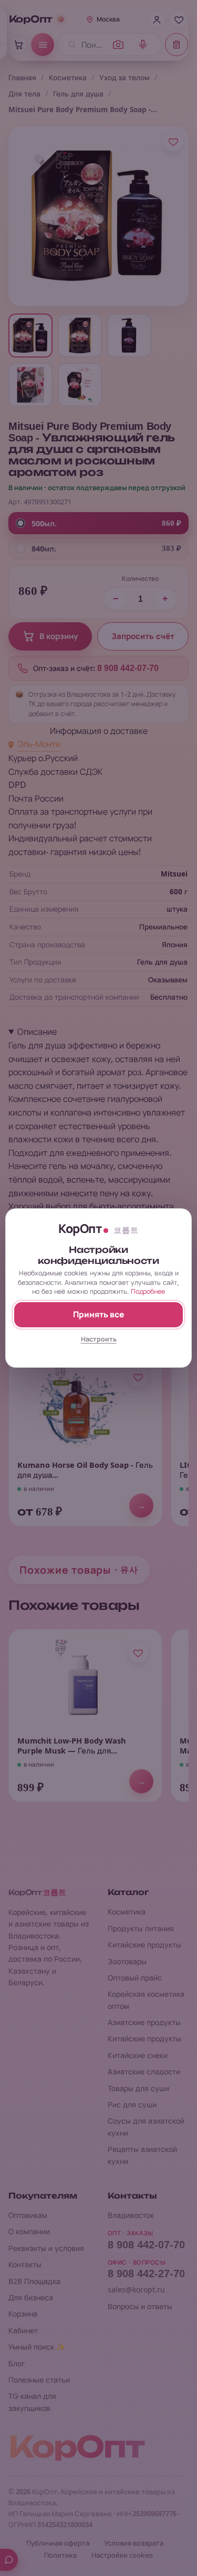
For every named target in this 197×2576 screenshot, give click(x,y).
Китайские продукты (144, 1945)
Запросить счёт (143, 636)
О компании (29, 2231)
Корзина (23, 2314)
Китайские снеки (138, 2055)
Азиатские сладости (144, 2071)
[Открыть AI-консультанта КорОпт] (9, 2560)
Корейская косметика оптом (146, 2000)
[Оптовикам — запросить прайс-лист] (177, 45)
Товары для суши (138, 2088)
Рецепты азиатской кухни (142, 2155)
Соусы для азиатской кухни (146, 2126)
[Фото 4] (30, 385)
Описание (37, 1032)
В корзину (59, 636)
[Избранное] (179, 19)
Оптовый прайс (135, 1978)
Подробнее (148, 1291)
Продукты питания (141, 1928)
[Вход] (157, 19)
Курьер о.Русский (43, 758)
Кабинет (23, 2330)
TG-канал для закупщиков (32, 2402)
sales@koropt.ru (136, 2290)
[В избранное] (173, 142)
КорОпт (31, 19)
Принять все (98, 1314)
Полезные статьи (39, 2380)
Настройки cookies (122, 2555)
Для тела (24, 94)
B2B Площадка (34, 2281)
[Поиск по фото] (118, 45)
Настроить (99, 1339)
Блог (17, 2363)
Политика (60, 2555)
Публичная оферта (58, 2543)
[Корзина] (18, 45)
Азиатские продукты (144, 2022)
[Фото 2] (80, 335)
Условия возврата (134, 2543)
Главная (22, 78)
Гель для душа (78, 94)
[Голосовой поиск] (143, 45)
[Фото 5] (80, 385)
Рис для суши (132, 2104)
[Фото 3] (129, 335)
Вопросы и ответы (140, 2306)
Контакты (25, 2264)
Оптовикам (28, 2215)
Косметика (68, 78)
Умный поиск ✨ (37, 2347)
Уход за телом (125, 78)
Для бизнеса (31, 2297)
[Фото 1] (30, 335)
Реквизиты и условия (46, 2248)
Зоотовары (127, 1961)
